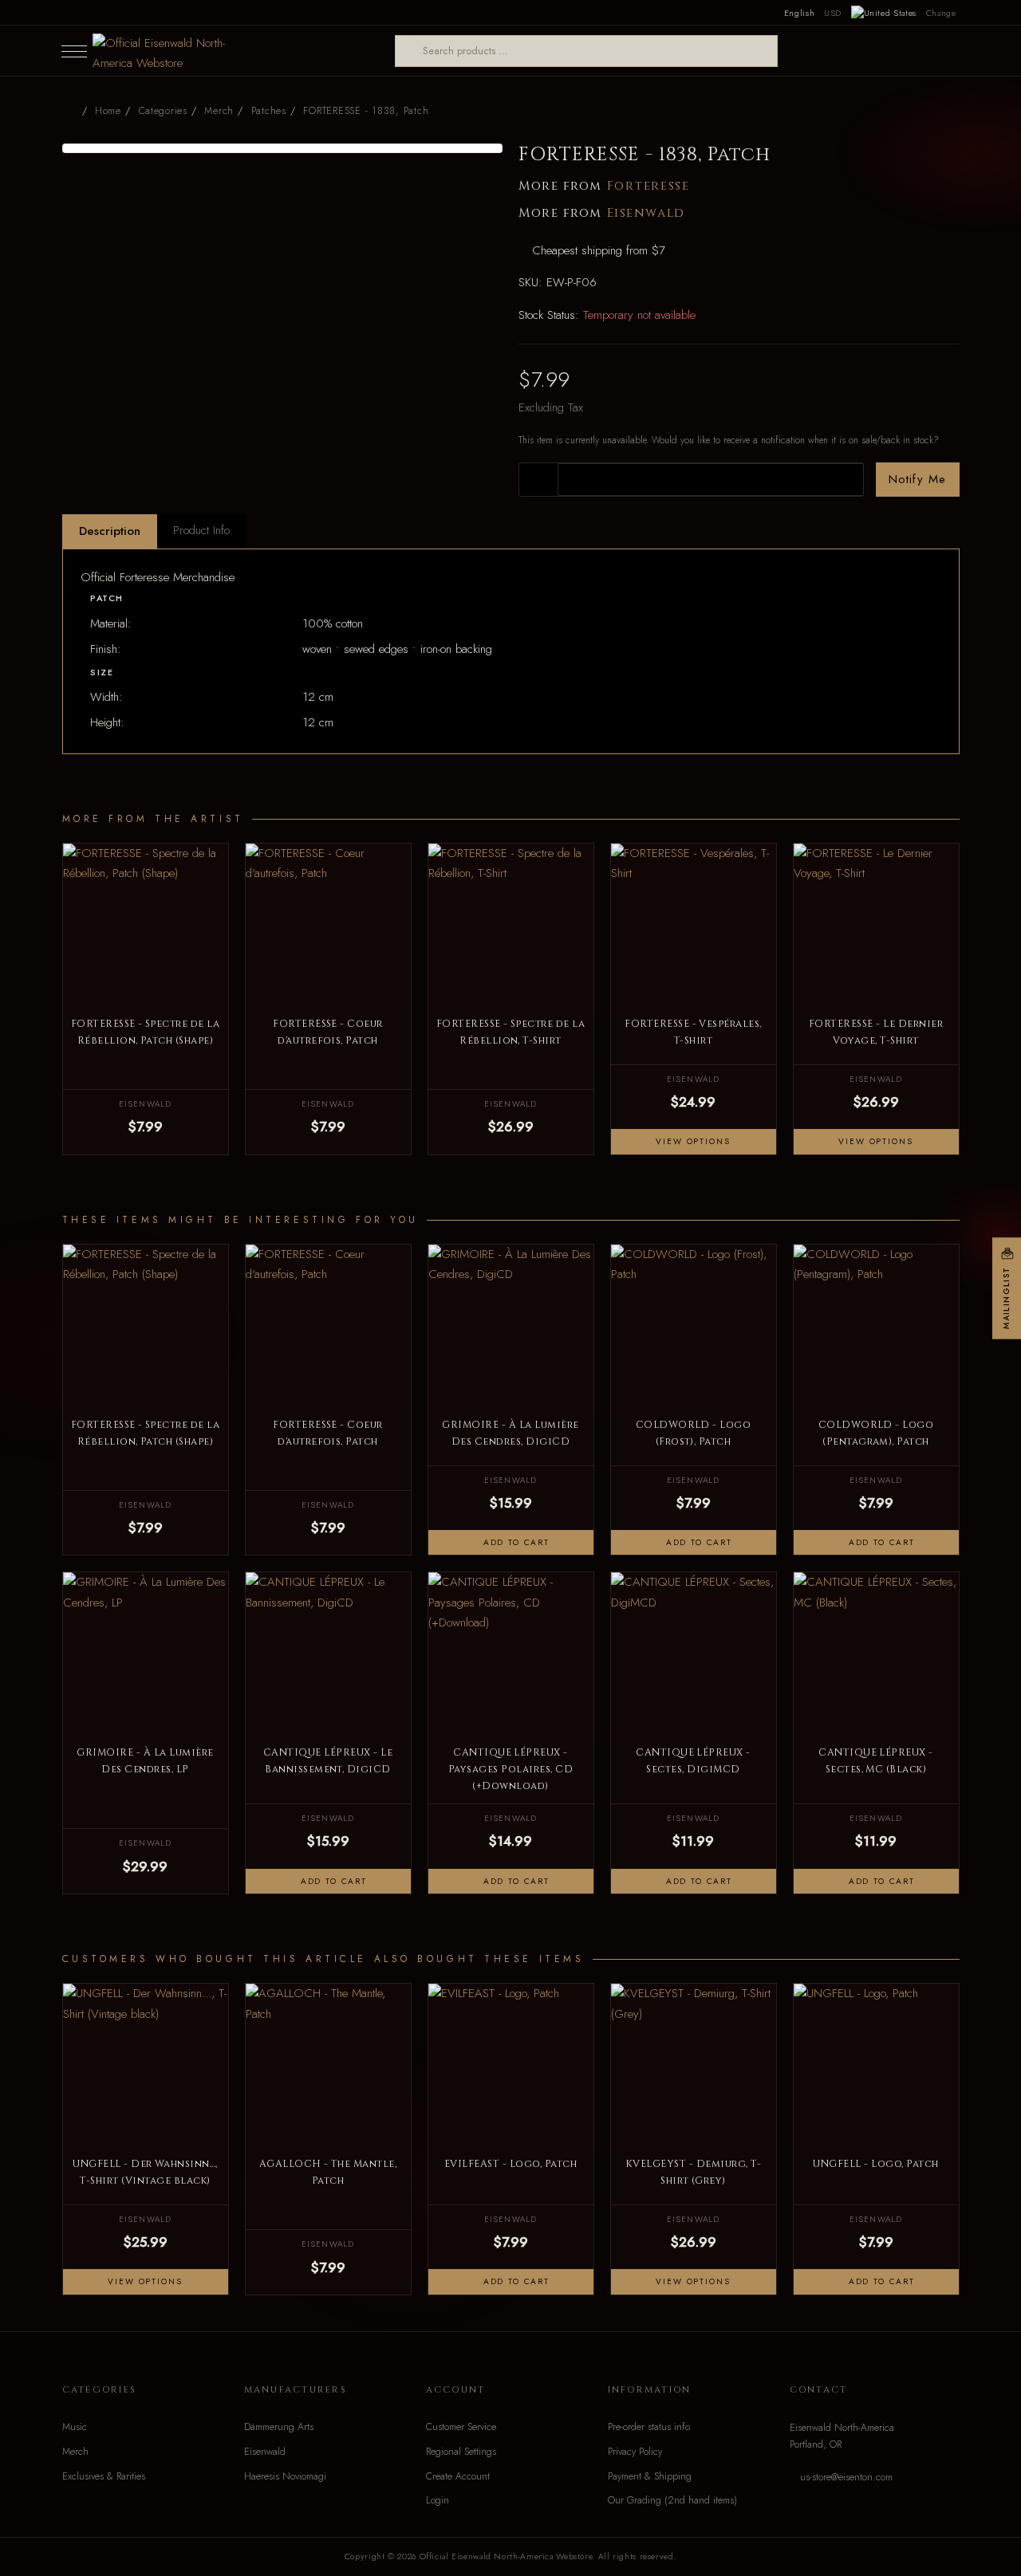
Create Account (458, 2476)
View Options (693, 1141)
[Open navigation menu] (74, 51)
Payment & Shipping (650, 2476)
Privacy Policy (635, 2452)
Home (108, 111)
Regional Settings (461, 2452)
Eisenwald (646, 213)
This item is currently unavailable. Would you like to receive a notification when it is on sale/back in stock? (729, 440)
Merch (75, 2452)
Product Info (201, 530)
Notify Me (918, 479)
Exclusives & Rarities (104, 2476)
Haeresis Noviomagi (285, 2476)
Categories (163, 111)
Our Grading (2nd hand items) (672, 2500)
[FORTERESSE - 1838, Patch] (283, 148)
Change (941, 13)
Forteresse (648, 186)
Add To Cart (514, 1542)
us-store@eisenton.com (846, 2477)
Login (438, 2500)
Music (75, 2427)
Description (110, 531)
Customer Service (461, 2427)
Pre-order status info (649, 2427)
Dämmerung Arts (279, 2427)
